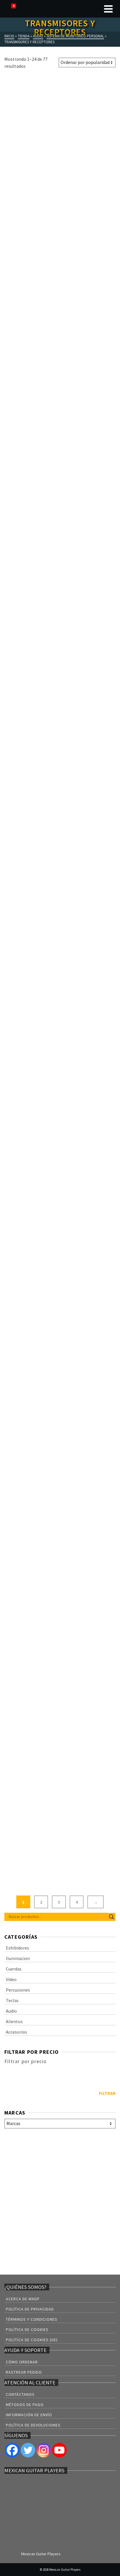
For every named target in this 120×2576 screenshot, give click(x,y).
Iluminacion (18, 1958)
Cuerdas (14, 1969)
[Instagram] (44, 2450)
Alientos (14, 2021)
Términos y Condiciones (32, 2319)
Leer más (31, 209)
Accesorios (16, 2032)
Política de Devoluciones (33, 2425)
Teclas (12, 2000)
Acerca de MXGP (23, 2299)
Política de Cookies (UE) (32, 2340)
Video (11, 1979)
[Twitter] (28, 2450)
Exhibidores (17, 1948)
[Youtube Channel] (59, 2450)
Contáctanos (20, 2394)
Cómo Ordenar (22, 2362)
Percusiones (18, 1990)
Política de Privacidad (30, 2309)
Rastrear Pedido (24, 2372)
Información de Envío (29, 2415)
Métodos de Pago (25, 2405)
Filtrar (107, 2093)
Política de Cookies (27, 2329)
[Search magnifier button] (112, 1917)
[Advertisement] (60, 2203)
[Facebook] (12, 2450)
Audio (11, 2011)
